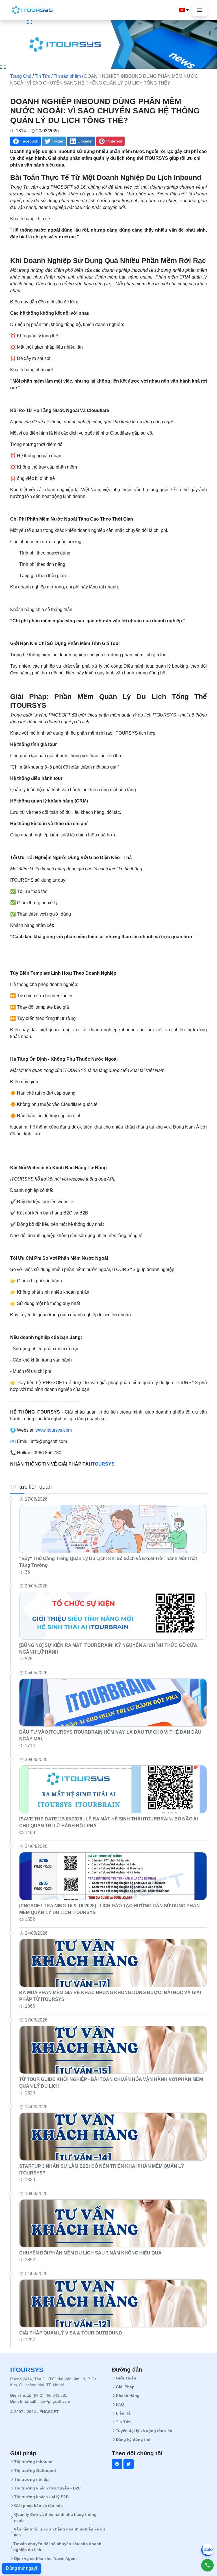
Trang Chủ (21, 76)
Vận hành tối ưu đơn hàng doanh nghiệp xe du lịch (59, 2532)
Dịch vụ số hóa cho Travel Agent (45, 2558)
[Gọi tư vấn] (207, 2565)
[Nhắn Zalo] (207, 2550)
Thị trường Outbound (35, 2471)
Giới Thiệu (126, 2378)
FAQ (120, 2404)
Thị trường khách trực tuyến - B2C (47, 2488)
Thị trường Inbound (33, 2462)
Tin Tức (43, 76)
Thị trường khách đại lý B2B (41, 2497)
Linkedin (85, 141)
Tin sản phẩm (67, 76)
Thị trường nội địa (32, 2479)
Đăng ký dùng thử (133, 2439)
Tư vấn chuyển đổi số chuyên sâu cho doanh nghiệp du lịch (57, 2547)
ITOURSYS (102, 1464)
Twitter (58, 141)
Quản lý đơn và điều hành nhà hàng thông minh (55, 2517)
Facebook (29, 141)
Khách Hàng (128, 2396)
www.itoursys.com (53, 1430)
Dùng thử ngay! (21, 2568)
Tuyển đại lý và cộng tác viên (144, 2431)
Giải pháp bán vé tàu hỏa (38, 2506)
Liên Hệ (123, 2413)
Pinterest (114, 141)
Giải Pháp (125, 2387)
